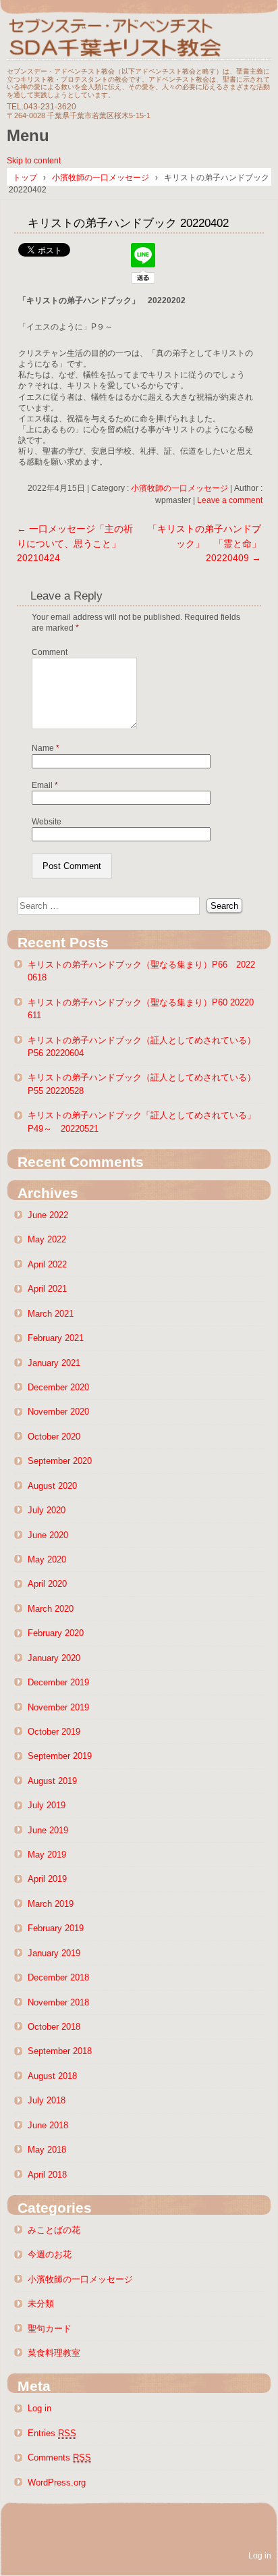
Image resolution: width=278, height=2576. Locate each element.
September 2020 (60, 1461)
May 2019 (47, 1855)
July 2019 (47, 1805)
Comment (50, 652)
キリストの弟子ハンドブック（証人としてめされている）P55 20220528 (142, 1084)
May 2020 (47, 1559)
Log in (39, 2408)
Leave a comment (230, 500)
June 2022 (48, 1215)
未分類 (41, 2304)
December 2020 (58, 1387)
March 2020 (51, 1609)
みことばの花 (54, 2230)
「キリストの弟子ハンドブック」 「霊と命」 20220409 (209, 543)
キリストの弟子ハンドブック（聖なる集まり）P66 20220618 (141, 971)
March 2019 (51, 1904)
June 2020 (48, 1535)
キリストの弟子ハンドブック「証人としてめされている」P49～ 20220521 (142, 1122)
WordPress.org (57, 2482)
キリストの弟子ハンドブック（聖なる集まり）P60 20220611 (141, 1009)
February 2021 (56, 1338)
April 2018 (47, 2175)
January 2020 (54, 1658)
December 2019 (58, 1682)
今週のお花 (50, 2254)
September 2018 (60, 2051)
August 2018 (52, 2076)
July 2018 (47, 2100)
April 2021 (47, 1289)
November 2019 (58, 1707)
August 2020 (52, 1486)
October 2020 (54, 1437)
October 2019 (54, 1732)
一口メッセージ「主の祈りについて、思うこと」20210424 (75, 543)
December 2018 (58, 1977)
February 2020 (56, 1633)
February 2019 (56, 1928)
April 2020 (47, 1584)
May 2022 (47, 1239)
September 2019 (60, 1756)
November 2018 (58, 2002)
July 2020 (47, 1510)
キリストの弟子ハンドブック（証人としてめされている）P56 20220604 (142, 1047)
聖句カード (50, 2329)
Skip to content (34, 161)
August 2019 (52, 1781)
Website (47, 822)
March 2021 (51, 1314)
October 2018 (54, 2027)
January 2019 (54, 1953)
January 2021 (54, 1363)
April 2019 (47, 1879)
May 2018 (47, 2150)
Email (45, 785)
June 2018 (48, 2125)
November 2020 (58, 1412)
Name (46, 748)
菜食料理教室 (54, 2353)
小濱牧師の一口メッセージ (179, 488)
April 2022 (47, 1264)
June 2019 (48, 1830)
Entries (52, 2433)
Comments (59, 2457)
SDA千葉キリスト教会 (139, 35)
